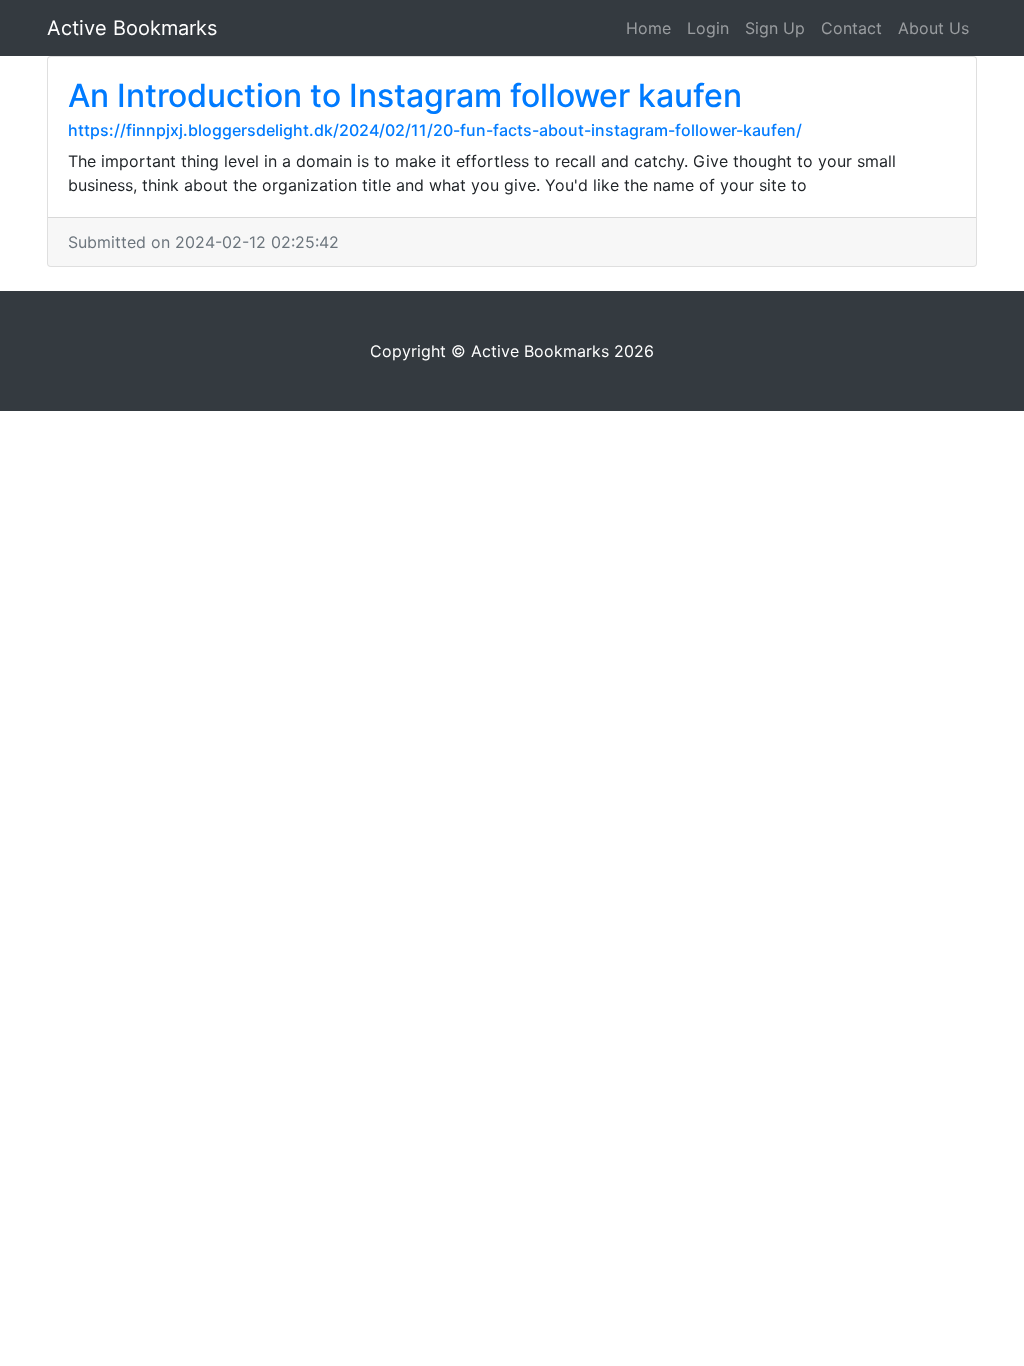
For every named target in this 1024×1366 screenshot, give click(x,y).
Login (708, 28)
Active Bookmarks (132, 28)
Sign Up (775, 28)
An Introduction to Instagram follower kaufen (405, 95)
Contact (851, 28)
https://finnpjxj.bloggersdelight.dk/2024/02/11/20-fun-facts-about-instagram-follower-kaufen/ (435, 130)
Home (648, 28)
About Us (933, 28)
